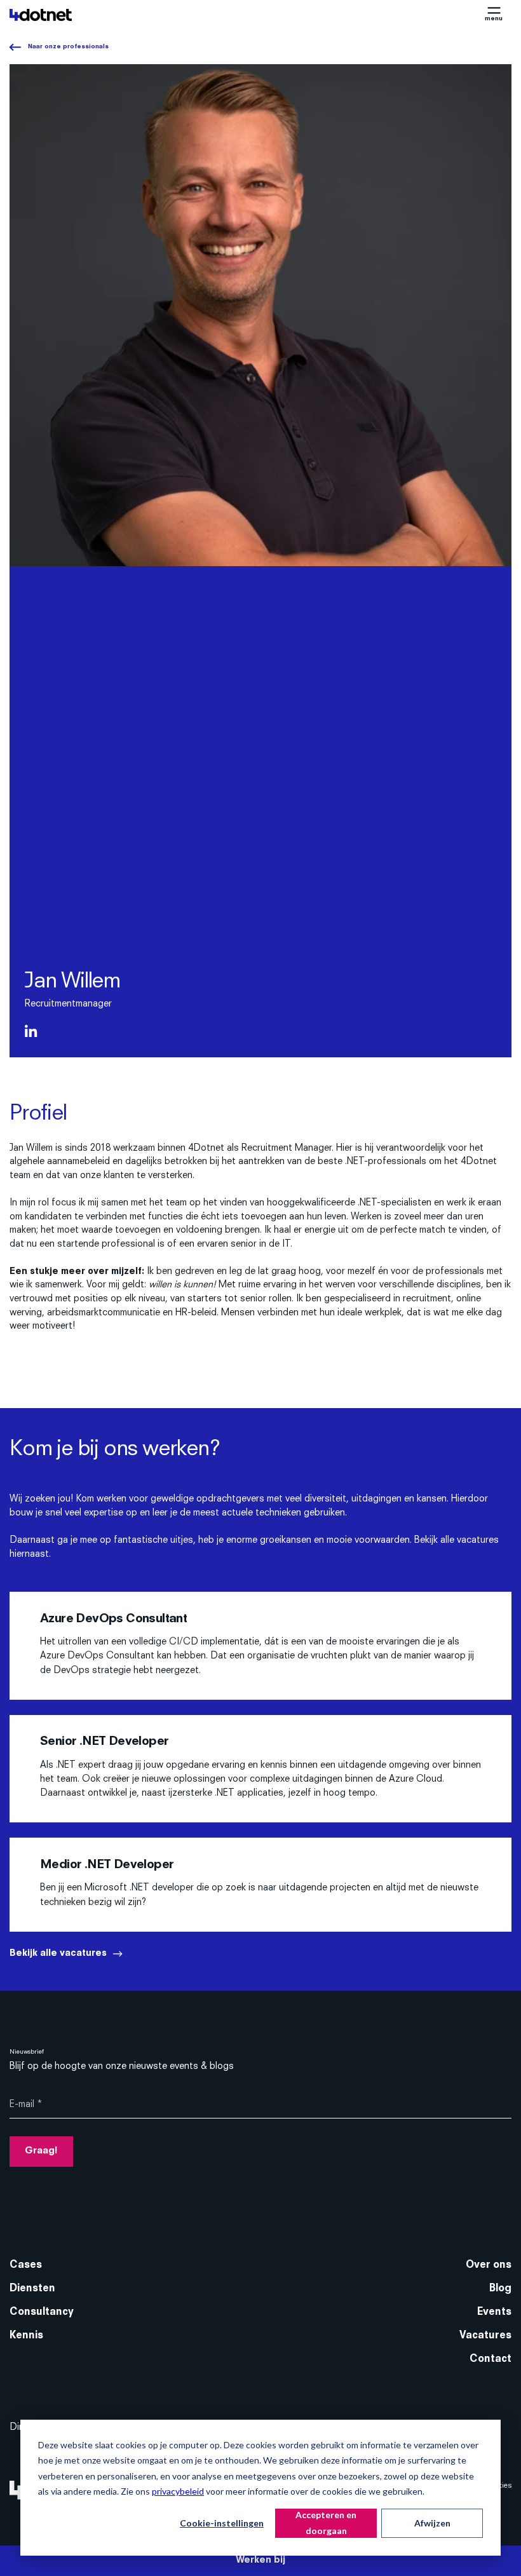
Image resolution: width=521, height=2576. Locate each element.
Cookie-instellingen (222, 2523)
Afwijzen (432, 2523)
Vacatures (485, 2336)
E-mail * (26, 2105)
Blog (500, 2289)
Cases (26, 2265)
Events (494, 2312)
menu (494, 19)
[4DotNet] (41, 15)
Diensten (32, 2289)
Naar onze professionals (68, 47)
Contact (491, 2359)
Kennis (26, 2336)
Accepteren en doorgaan (326, 2523)
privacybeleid (178, 2491)
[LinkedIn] (31, 1034)
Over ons (489, 2265)
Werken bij (260, 2560)
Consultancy (42, 2312)
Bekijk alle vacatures (58, 1954)
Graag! (41, 2151)
